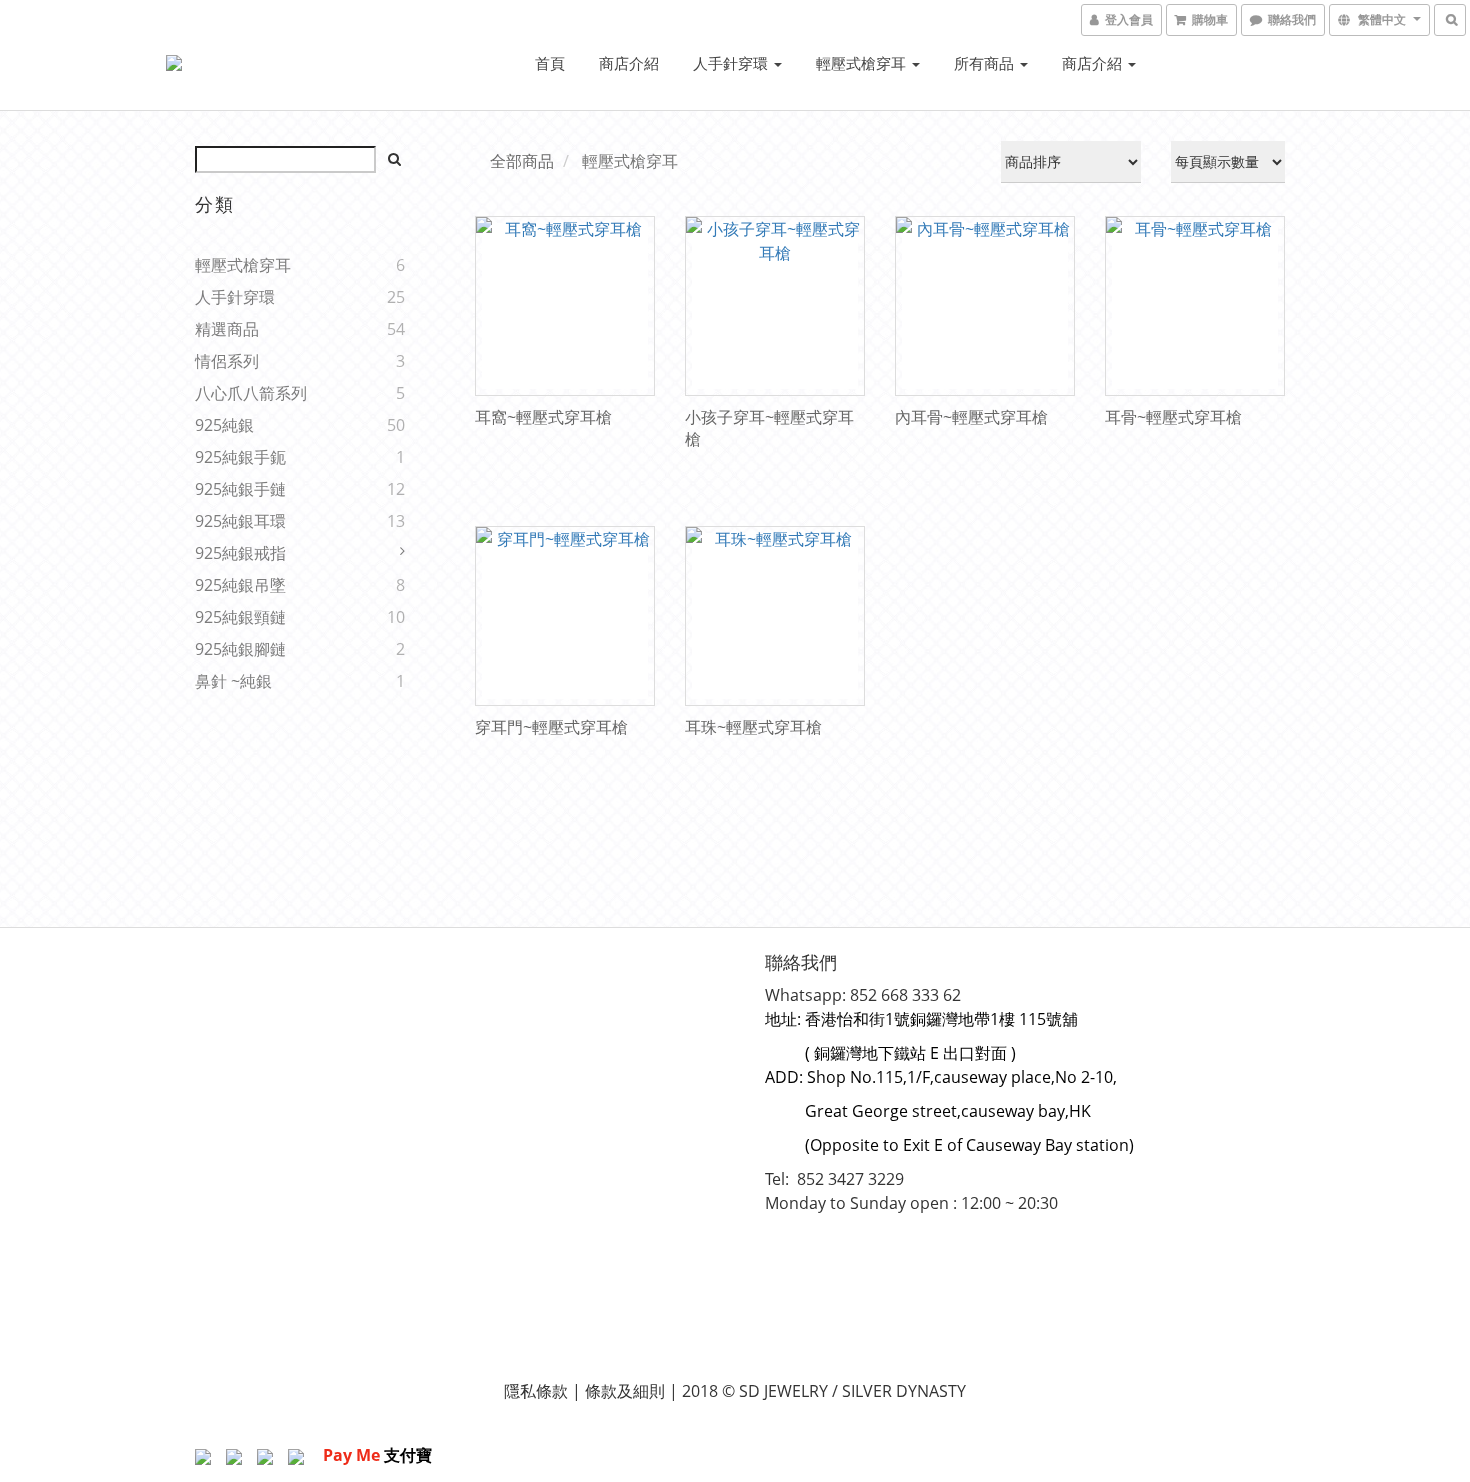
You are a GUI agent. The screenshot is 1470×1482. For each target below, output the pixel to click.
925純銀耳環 (240, 521)
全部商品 (522, 161)
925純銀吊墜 (240, 585)
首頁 (550, 63)
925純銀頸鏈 (240, 617)
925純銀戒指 (240, 553)
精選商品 (227, 329)
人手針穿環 (732, 63)
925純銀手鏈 (240, 489)
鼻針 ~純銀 (233, 681)
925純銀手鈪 (240, 457)
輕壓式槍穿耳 (863, 63)
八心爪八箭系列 (251, 393)
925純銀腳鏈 (240, 649)
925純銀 (224, 425)
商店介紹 (629, 63)
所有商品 (986, 63)
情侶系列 (227, 361)
